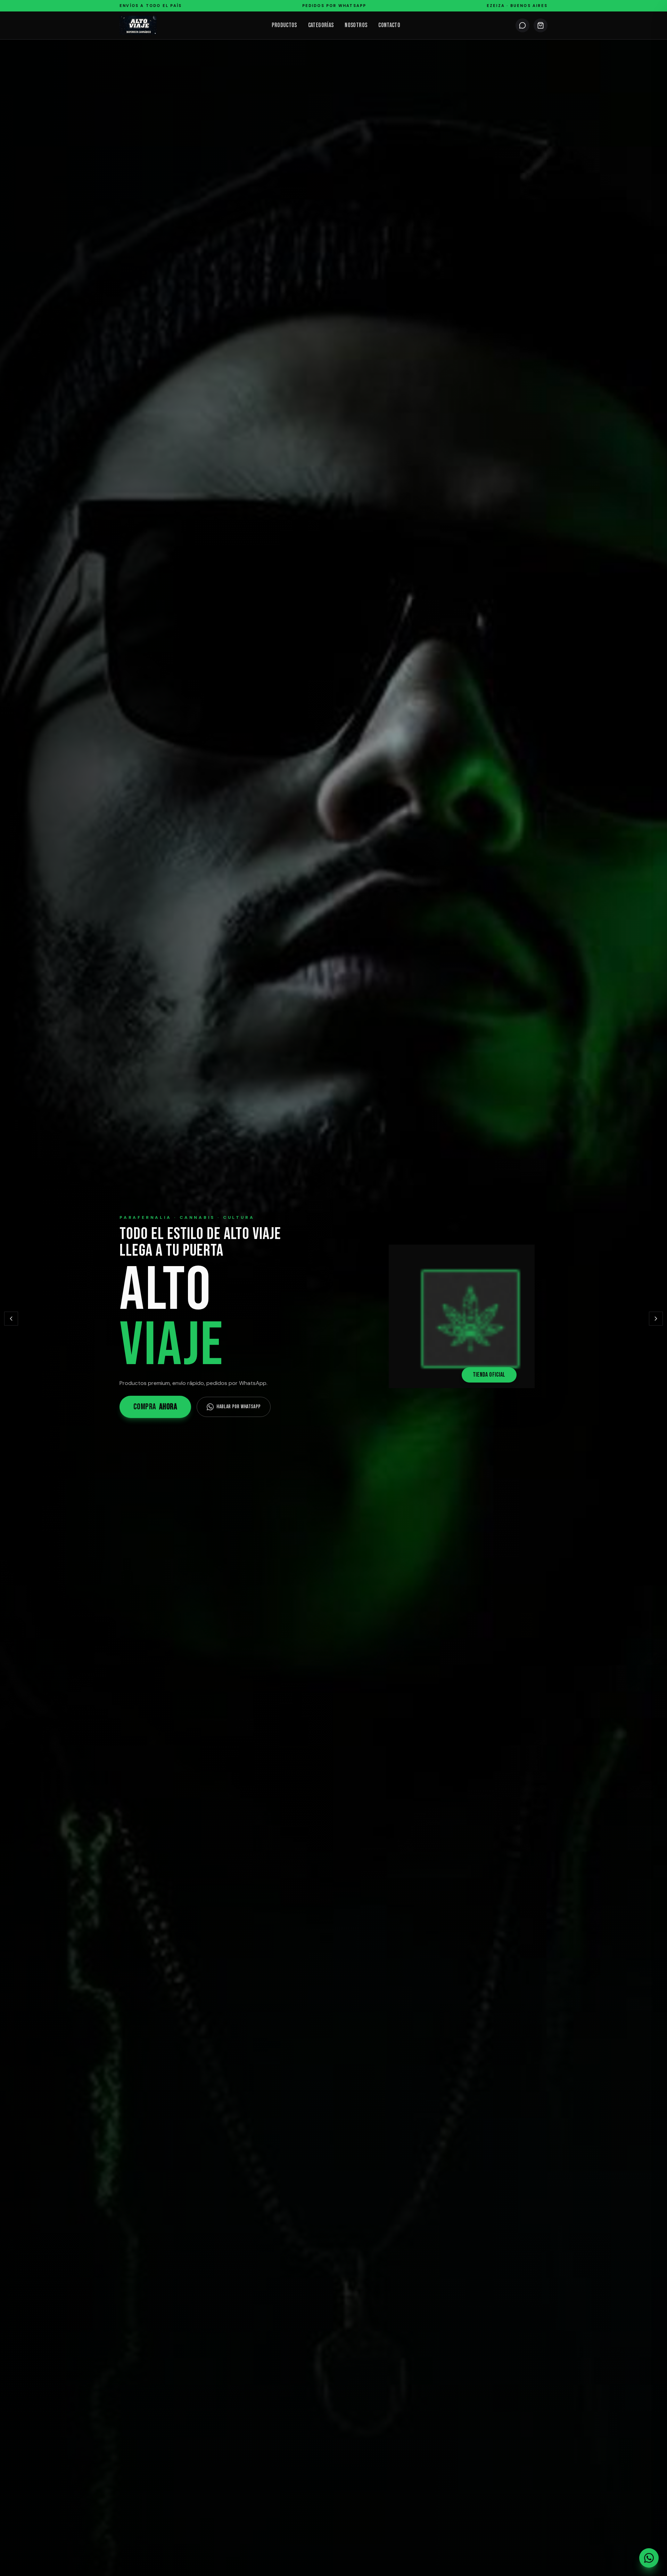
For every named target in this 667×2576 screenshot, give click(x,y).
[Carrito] (541, 25)
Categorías (321, 25)
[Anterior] (11, 1319)
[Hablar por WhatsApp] (649, 2558)
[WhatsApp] (522, 25)
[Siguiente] (656, 1319)
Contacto (389, 25)
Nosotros (356, 25)
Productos (284, 25)
